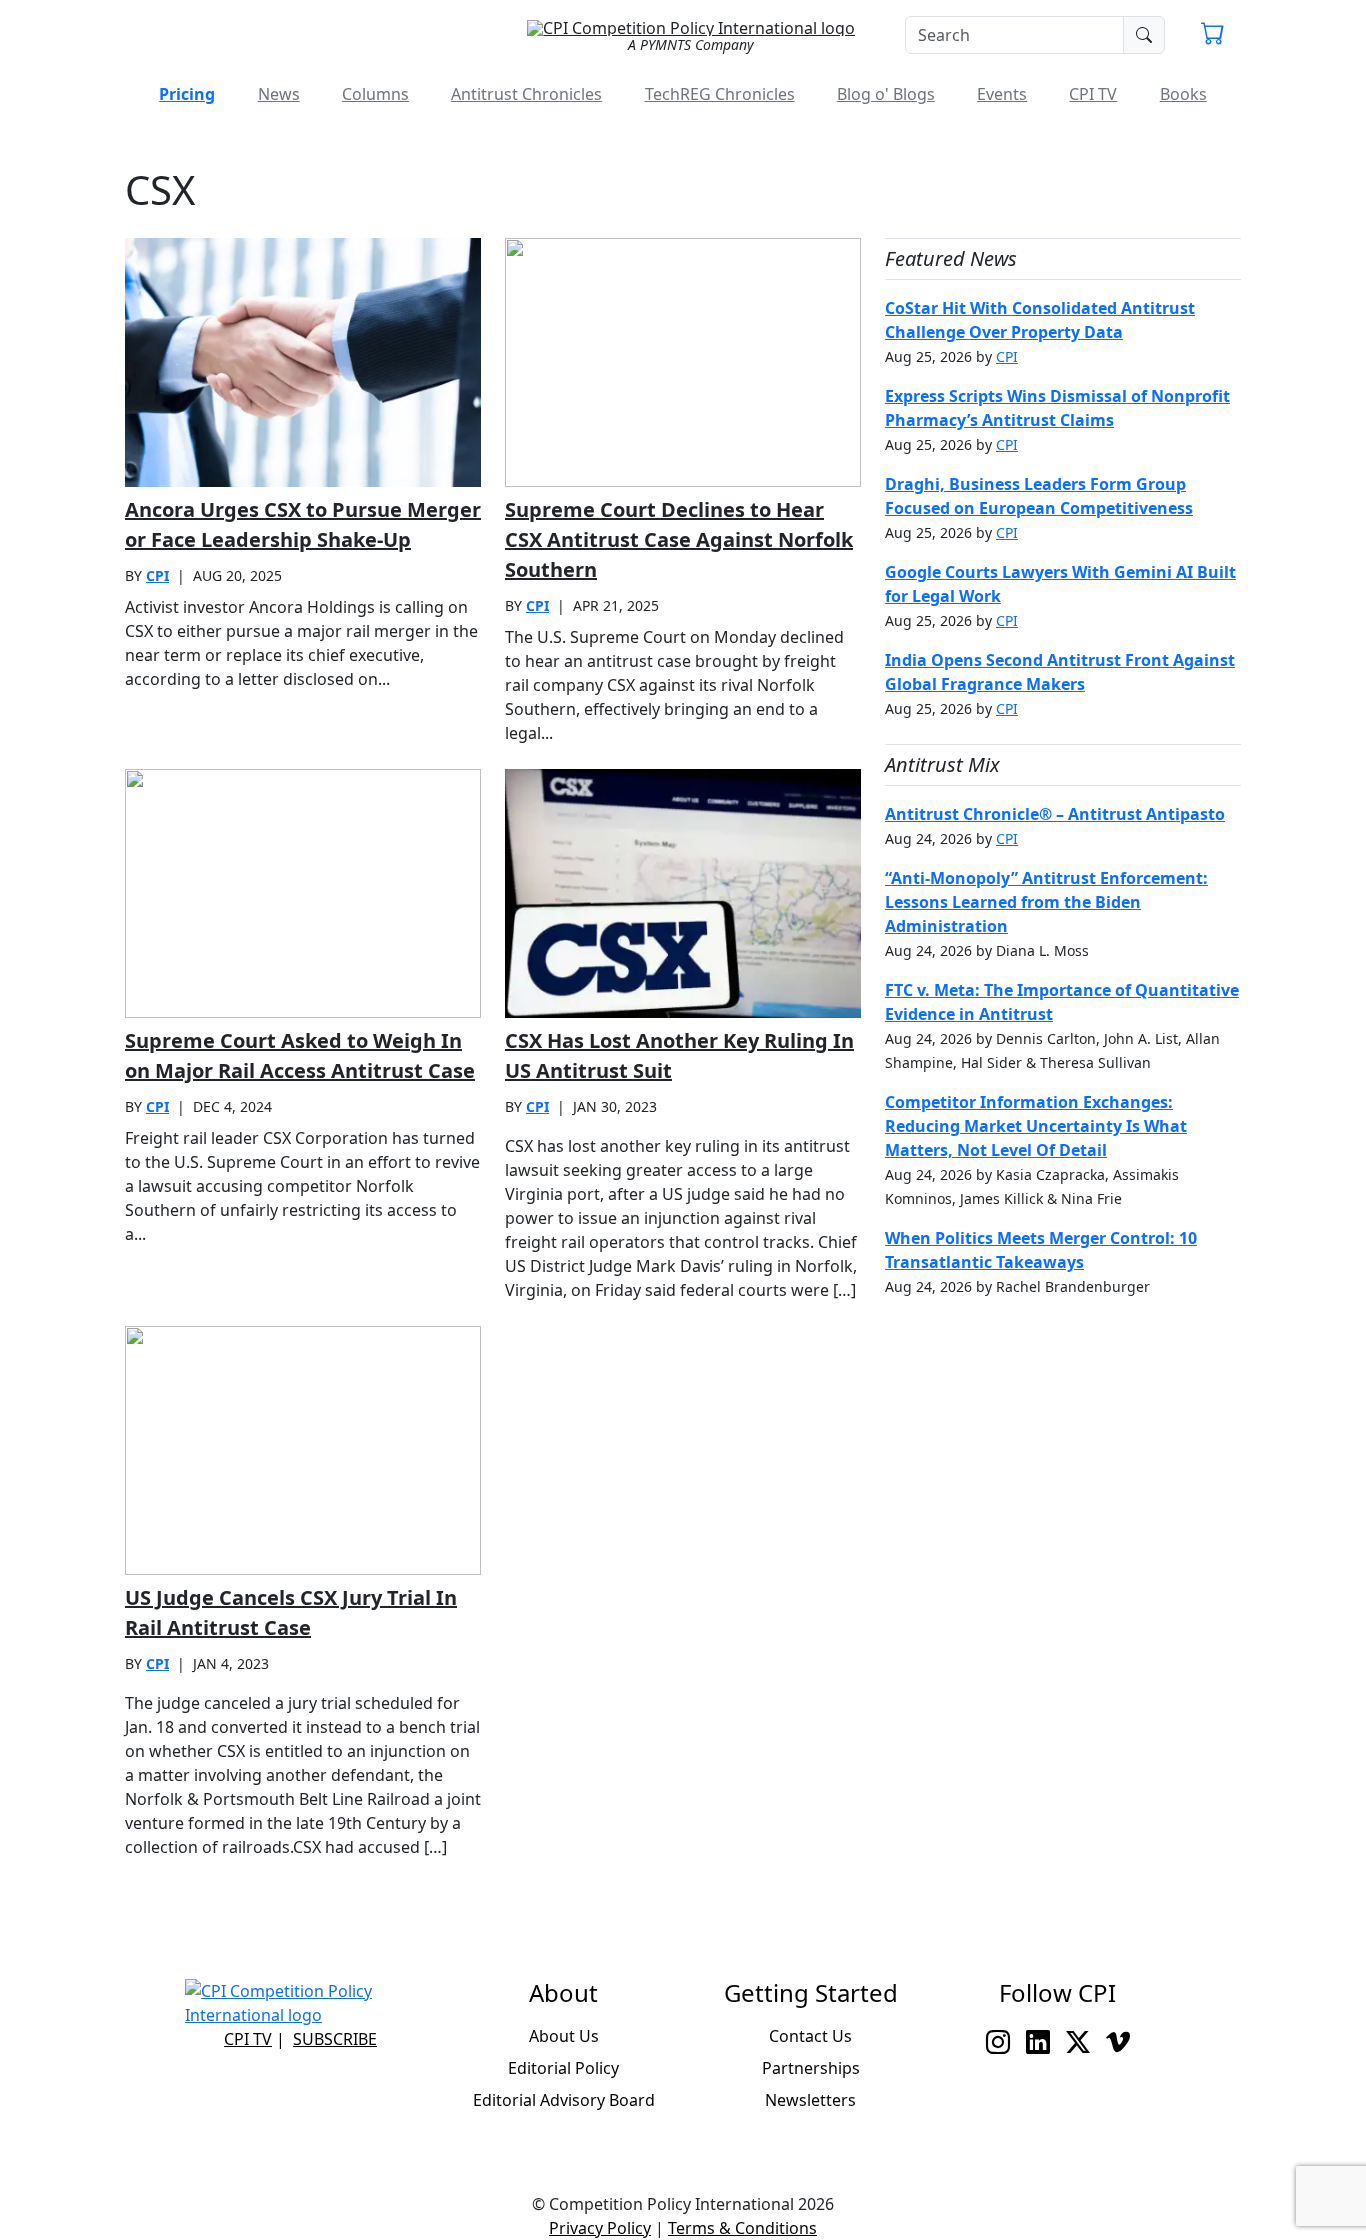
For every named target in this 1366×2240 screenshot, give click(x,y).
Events (1002, 94)
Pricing (187, 94)
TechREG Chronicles (720, 94)
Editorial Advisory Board (564, 2100)
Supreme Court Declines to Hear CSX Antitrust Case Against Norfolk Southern (679, 539)
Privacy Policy (600, 2228)
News (279, 94)
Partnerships (811, 2068)
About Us (564, 2036)
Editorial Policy (563, 2068)
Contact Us (810, 2036)
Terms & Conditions (742, 2228)
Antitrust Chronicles (526, 94)
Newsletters (810, 2100)
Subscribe (335, 2039)
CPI (157, 575)
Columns (375, 94)
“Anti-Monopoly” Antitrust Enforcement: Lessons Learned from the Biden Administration (1046, 902)
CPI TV (1093, 94)
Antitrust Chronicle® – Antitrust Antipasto (1055, 814)
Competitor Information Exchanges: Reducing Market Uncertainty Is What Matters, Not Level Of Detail (1036, 1126)
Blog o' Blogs (886, 94)
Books (1183, 94)
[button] (1213, 36)
